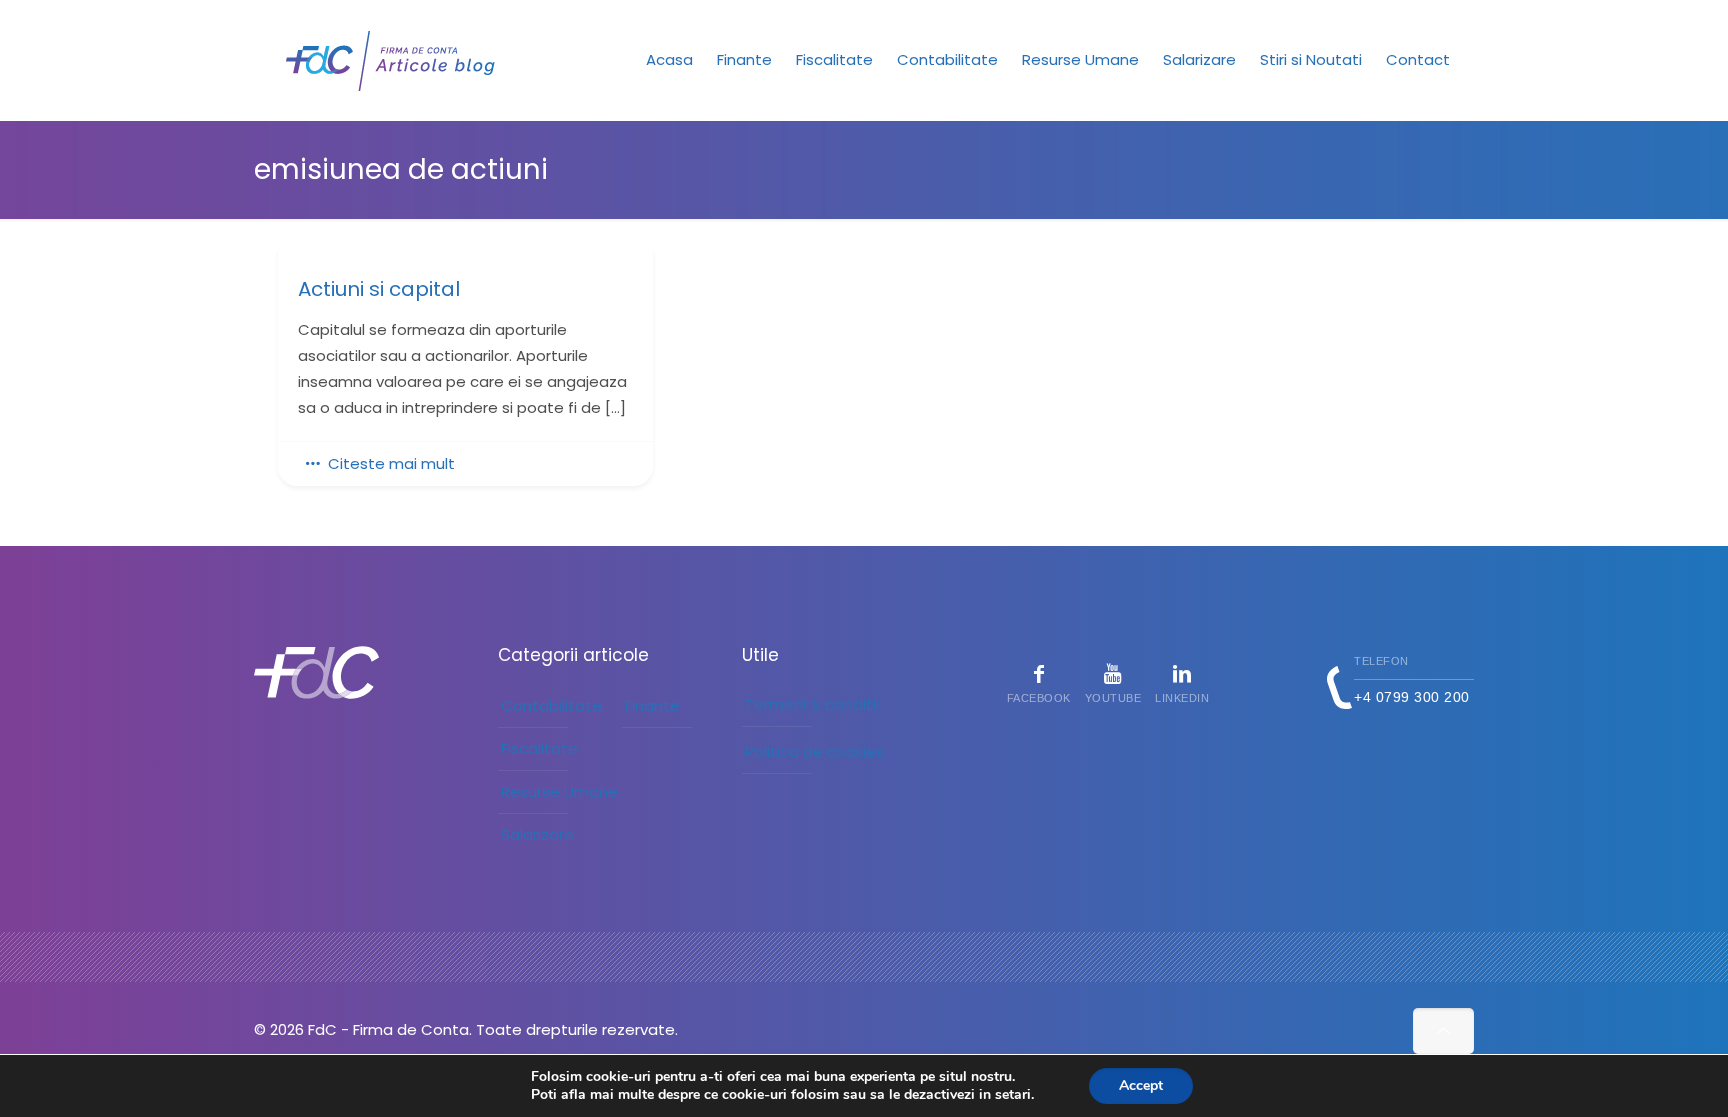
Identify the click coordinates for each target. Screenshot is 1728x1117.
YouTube (1113, 698)
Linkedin (1182, 698)
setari (1013, 1095)
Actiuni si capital (379, 289)
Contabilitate (551, 705)
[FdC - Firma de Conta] (391, 60)
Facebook (1039, 698)
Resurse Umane (559, 791)
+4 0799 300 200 (1412, 697)
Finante (652, 705)
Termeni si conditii (812, 704)
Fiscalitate (539, 748)
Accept (1141, 1085)
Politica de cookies (814, 751)
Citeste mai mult (391, 463)
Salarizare (537, 834)
